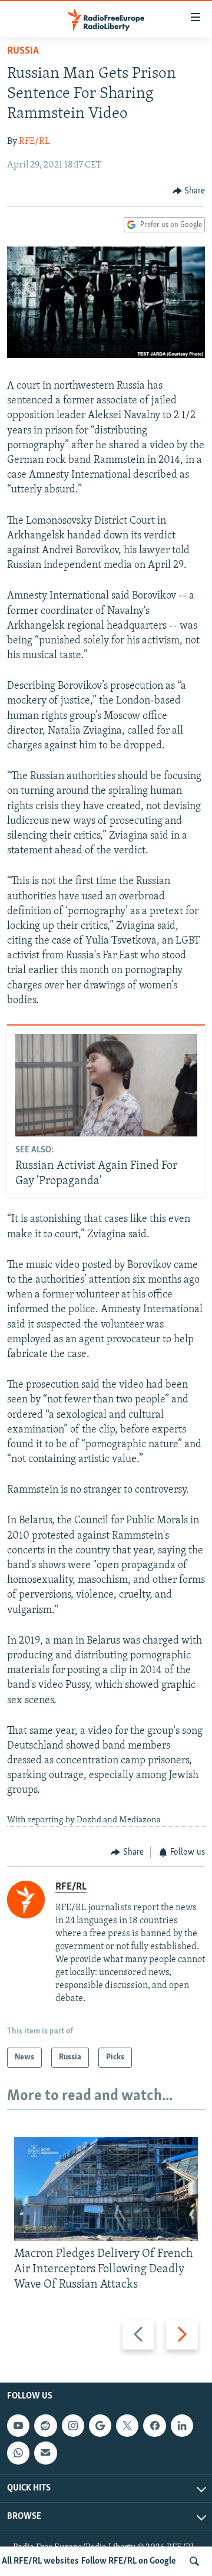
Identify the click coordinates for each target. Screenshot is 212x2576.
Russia (23, 51)
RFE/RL (34, 142)
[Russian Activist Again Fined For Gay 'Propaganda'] (106, 1085)
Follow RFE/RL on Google (129, 2561)
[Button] (189, 191)
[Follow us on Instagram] (73, 2426)
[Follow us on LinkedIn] (182, 2426)
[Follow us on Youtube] (18, 2426)
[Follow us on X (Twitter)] (127, 2426)
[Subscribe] (45, 2453)
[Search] (194, 2561)
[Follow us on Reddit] (45, 2426)
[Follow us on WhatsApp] (18, 2453)
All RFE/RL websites (40, 2561)
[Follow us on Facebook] (154, 2426)
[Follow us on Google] (100, 2426)
